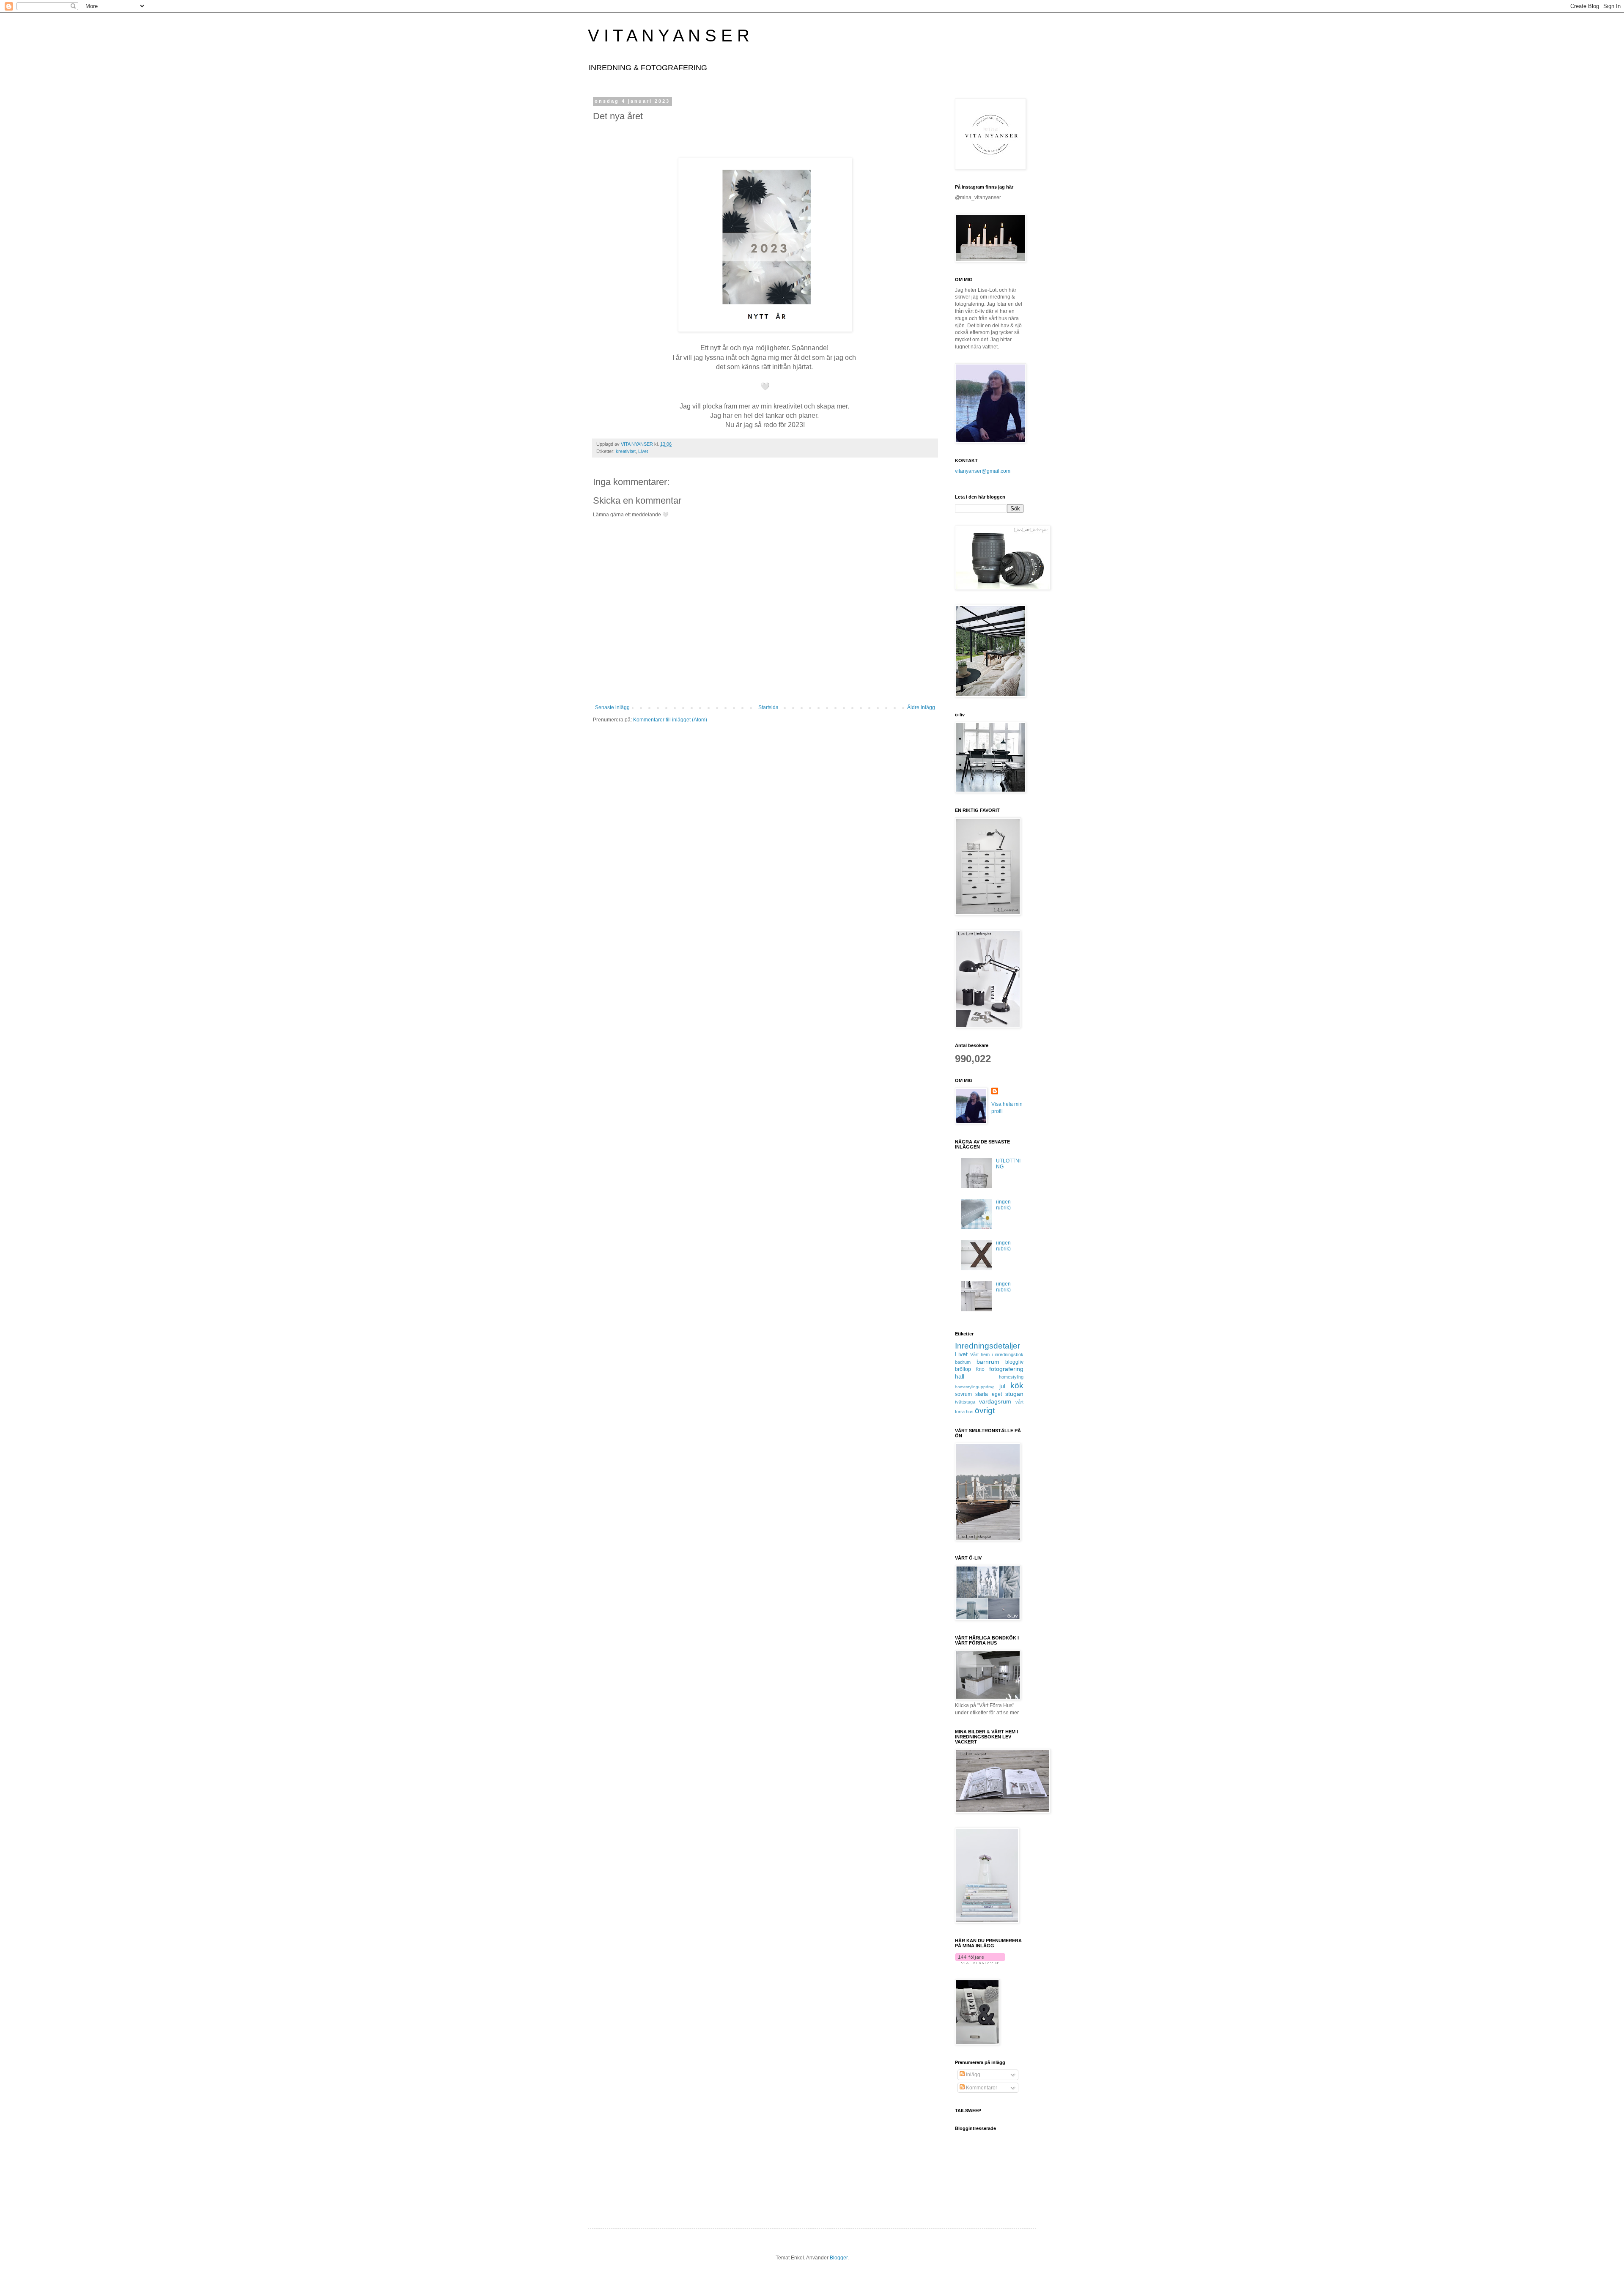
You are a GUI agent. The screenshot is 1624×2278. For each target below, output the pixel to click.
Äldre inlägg (921, 707)
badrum (963, 1362)
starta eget (988, 1394)
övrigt (985, 1410)
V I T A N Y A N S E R (669, 36)
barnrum (988, 1362)
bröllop (963, 1369)
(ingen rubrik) (1003, 1205)
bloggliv (1014, 1362)
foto (980, 1369)
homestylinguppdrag (975, 1387)
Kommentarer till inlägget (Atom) (670, 720)
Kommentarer (981, 2088)
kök (1017, 1386)
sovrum (963, 1394)
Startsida (768, 707)
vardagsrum (995, 1401)
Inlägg (972, 2075)
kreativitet (626, 451)
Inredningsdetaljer (988, 1346)
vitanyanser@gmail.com (983, 471)
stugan (1014, 1394)
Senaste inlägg (612, 707)
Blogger (839, 2258)
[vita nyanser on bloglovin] (980, 1963)
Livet (643, 451)
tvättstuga (965, 1402)
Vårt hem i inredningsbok (997, 1354)
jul (1002, 1386)
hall (960, 1376)
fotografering (1006, 1369)
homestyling (1011, 1377)
